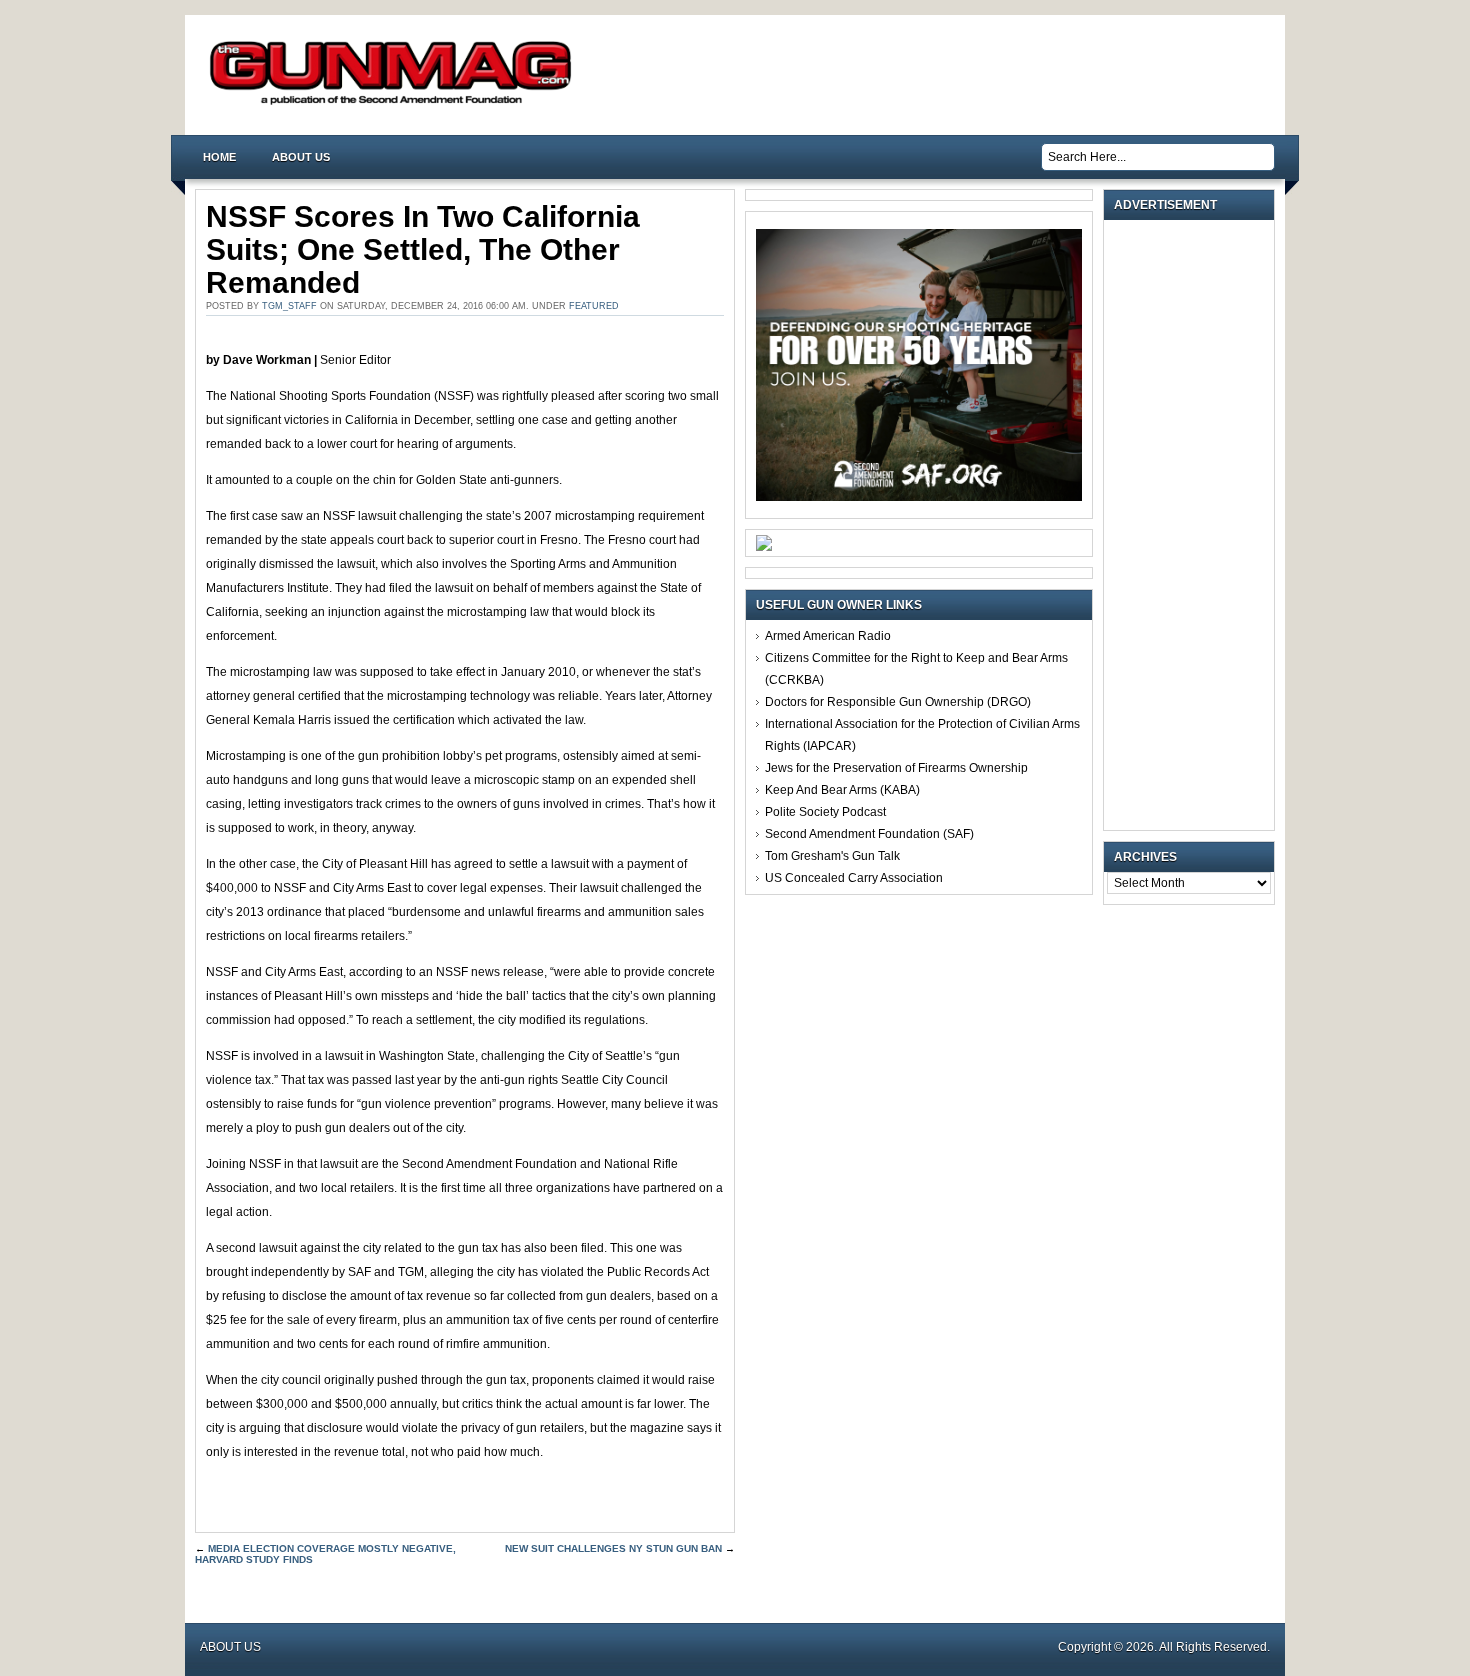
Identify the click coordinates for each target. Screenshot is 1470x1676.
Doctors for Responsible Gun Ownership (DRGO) (898, 702)
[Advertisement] (1194, 525)
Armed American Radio (828, 636)
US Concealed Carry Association (854, 878)
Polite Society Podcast (825, 812)
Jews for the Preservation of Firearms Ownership (896, 768)
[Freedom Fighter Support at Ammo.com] (764, 547)
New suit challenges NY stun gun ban (613, 1548)
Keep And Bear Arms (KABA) (842, 790)
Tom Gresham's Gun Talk (832, 856)
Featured (594, 306)
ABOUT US (301, 157)
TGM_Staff (289, 306)
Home (219, 157)
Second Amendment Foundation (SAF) (869, 834)
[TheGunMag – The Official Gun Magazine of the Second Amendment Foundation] (395, 103)
